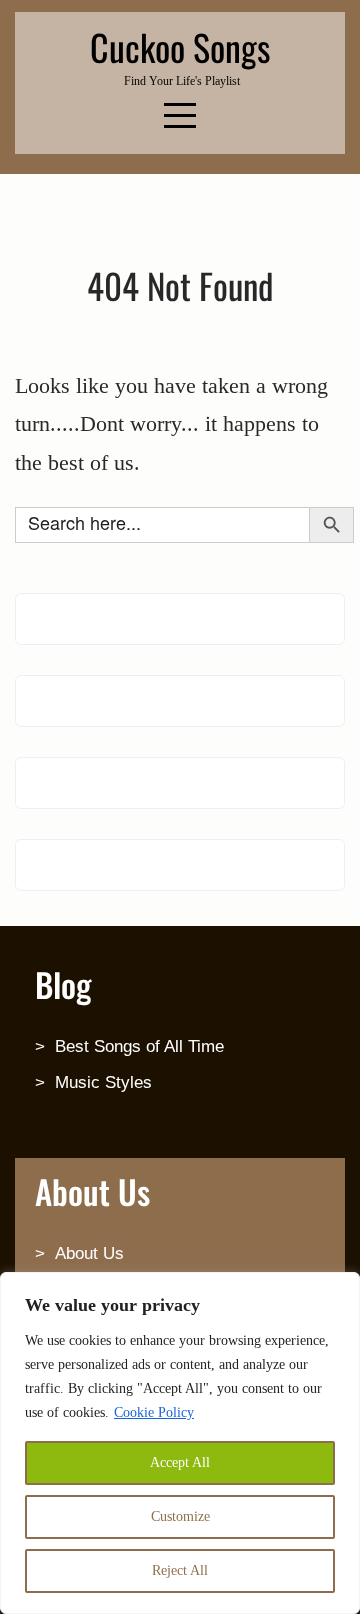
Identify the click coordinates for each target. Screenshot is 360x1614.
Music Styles (103, 1082)
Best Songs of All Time (139, 1046)
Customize (180, 1516)
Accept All (180, 1462)
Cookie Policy (154, 1412)
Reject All (180, 1570)
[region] (180, 1443)
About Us (89, 1253)
